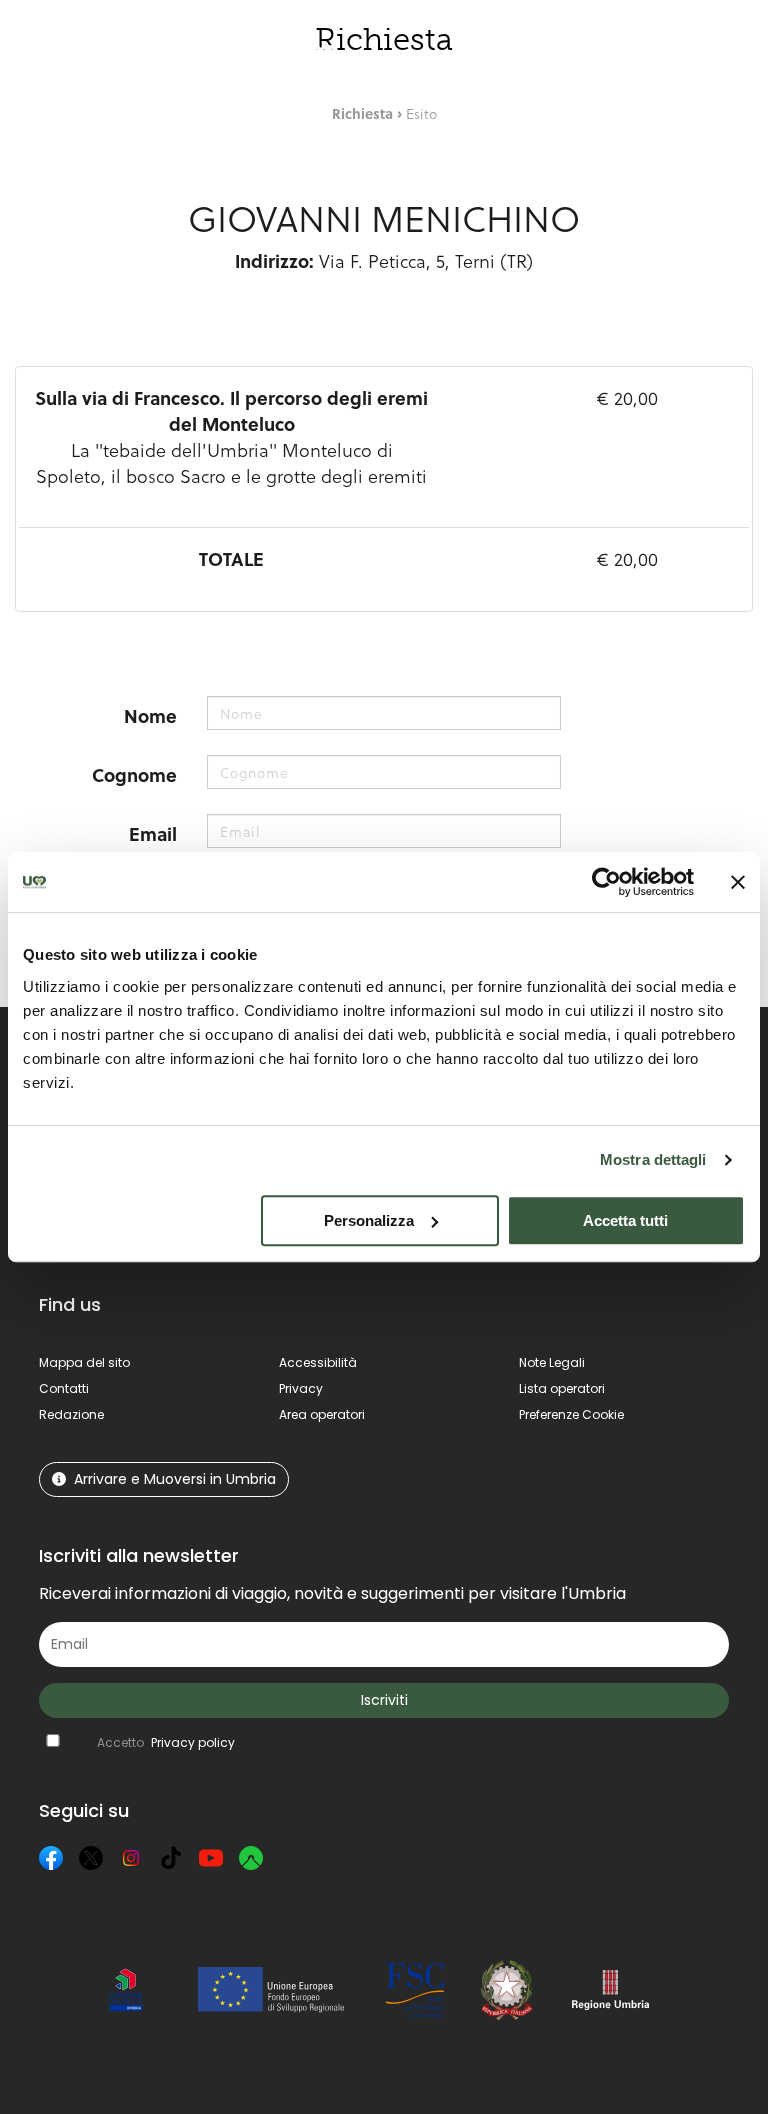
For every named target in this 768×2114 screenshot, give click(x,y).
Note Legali (552, 1362)
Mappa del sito (84, 1362)
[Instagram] (131, 1858)
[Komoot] (251, 1858)
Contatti (64, 1388)
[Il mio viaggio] (625, 53)
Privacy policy (193, 1742)
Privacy (301, 1388)
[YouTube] (211, 1858)
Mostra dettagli (653, 1159)
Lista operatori (562, 1388)
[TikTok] (171, 1858)
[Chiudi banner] (738, 882)
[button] (704, 54)
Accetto (166, 1742)
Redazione (71, 1414)
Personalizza (369, 1220)
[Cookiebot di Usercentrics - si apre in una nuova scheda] (606, 882)
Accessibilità (318, 1362)
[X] (91, 1858)
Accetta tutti (625, 1220)
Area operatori (322, 1414)
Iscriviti (384, 1700)
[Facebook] (51, 1858)
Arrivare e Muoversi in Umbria (175, 1479)
